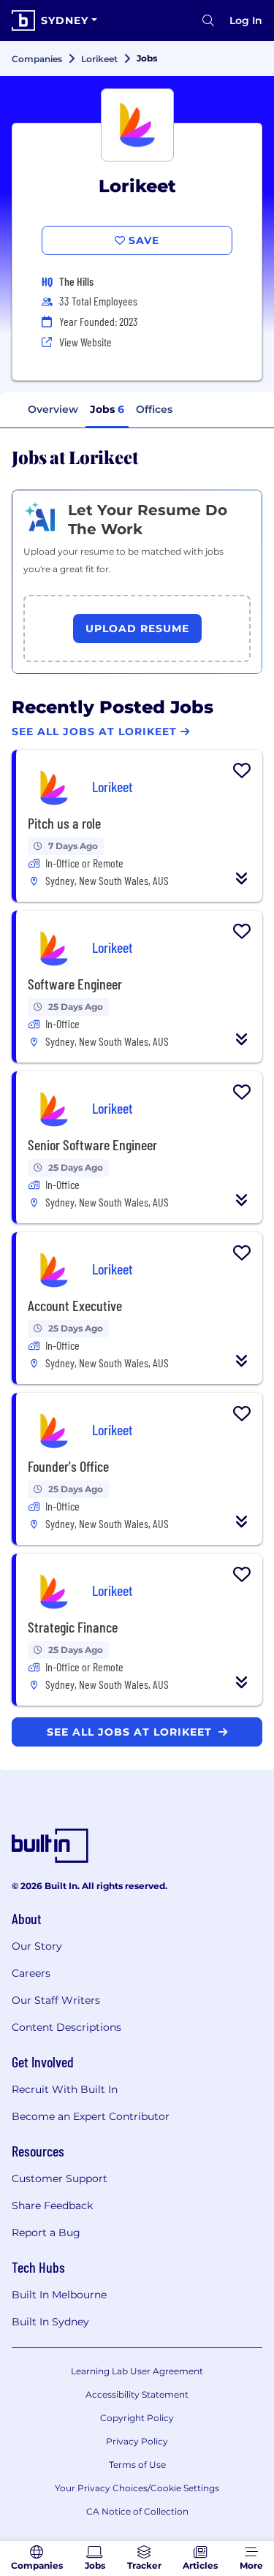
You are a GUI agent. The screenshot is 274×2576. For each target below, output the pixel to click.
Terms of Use (137, 2465)
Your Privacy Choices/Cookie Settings (137, 2488)
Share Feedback (52, 2205)
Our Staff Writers (56, 2000)
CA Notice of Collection (137, 2511)
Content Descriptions (66, 2027)
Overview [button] (53, 409)
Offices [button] (154, 409)
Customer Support (60, 2178)
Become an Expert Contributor (91, 2116)
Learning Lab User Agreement (137, 2371)
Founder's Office (68, 1466)
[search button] (208, 20)
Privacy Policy (137, 2441)
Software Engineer (75, 984)
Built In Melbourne (59, 2295)
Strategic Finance (73, 1627)
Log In (246, 20)
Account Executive (75, 1305)
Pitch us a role (64, 823)
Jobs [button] (107, 409)
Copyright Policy (137, 2418)
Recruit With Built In (65, 2089)
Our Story (37, 1946)
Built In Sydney (50, 2322)
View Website (85, 342)
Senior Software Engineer (92, 1144)
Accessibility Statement (137, 2394)
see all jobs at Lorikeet (131, 1732)
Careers (31, 1973)
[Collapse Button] (242, 878)
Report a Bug (46, 2233)
